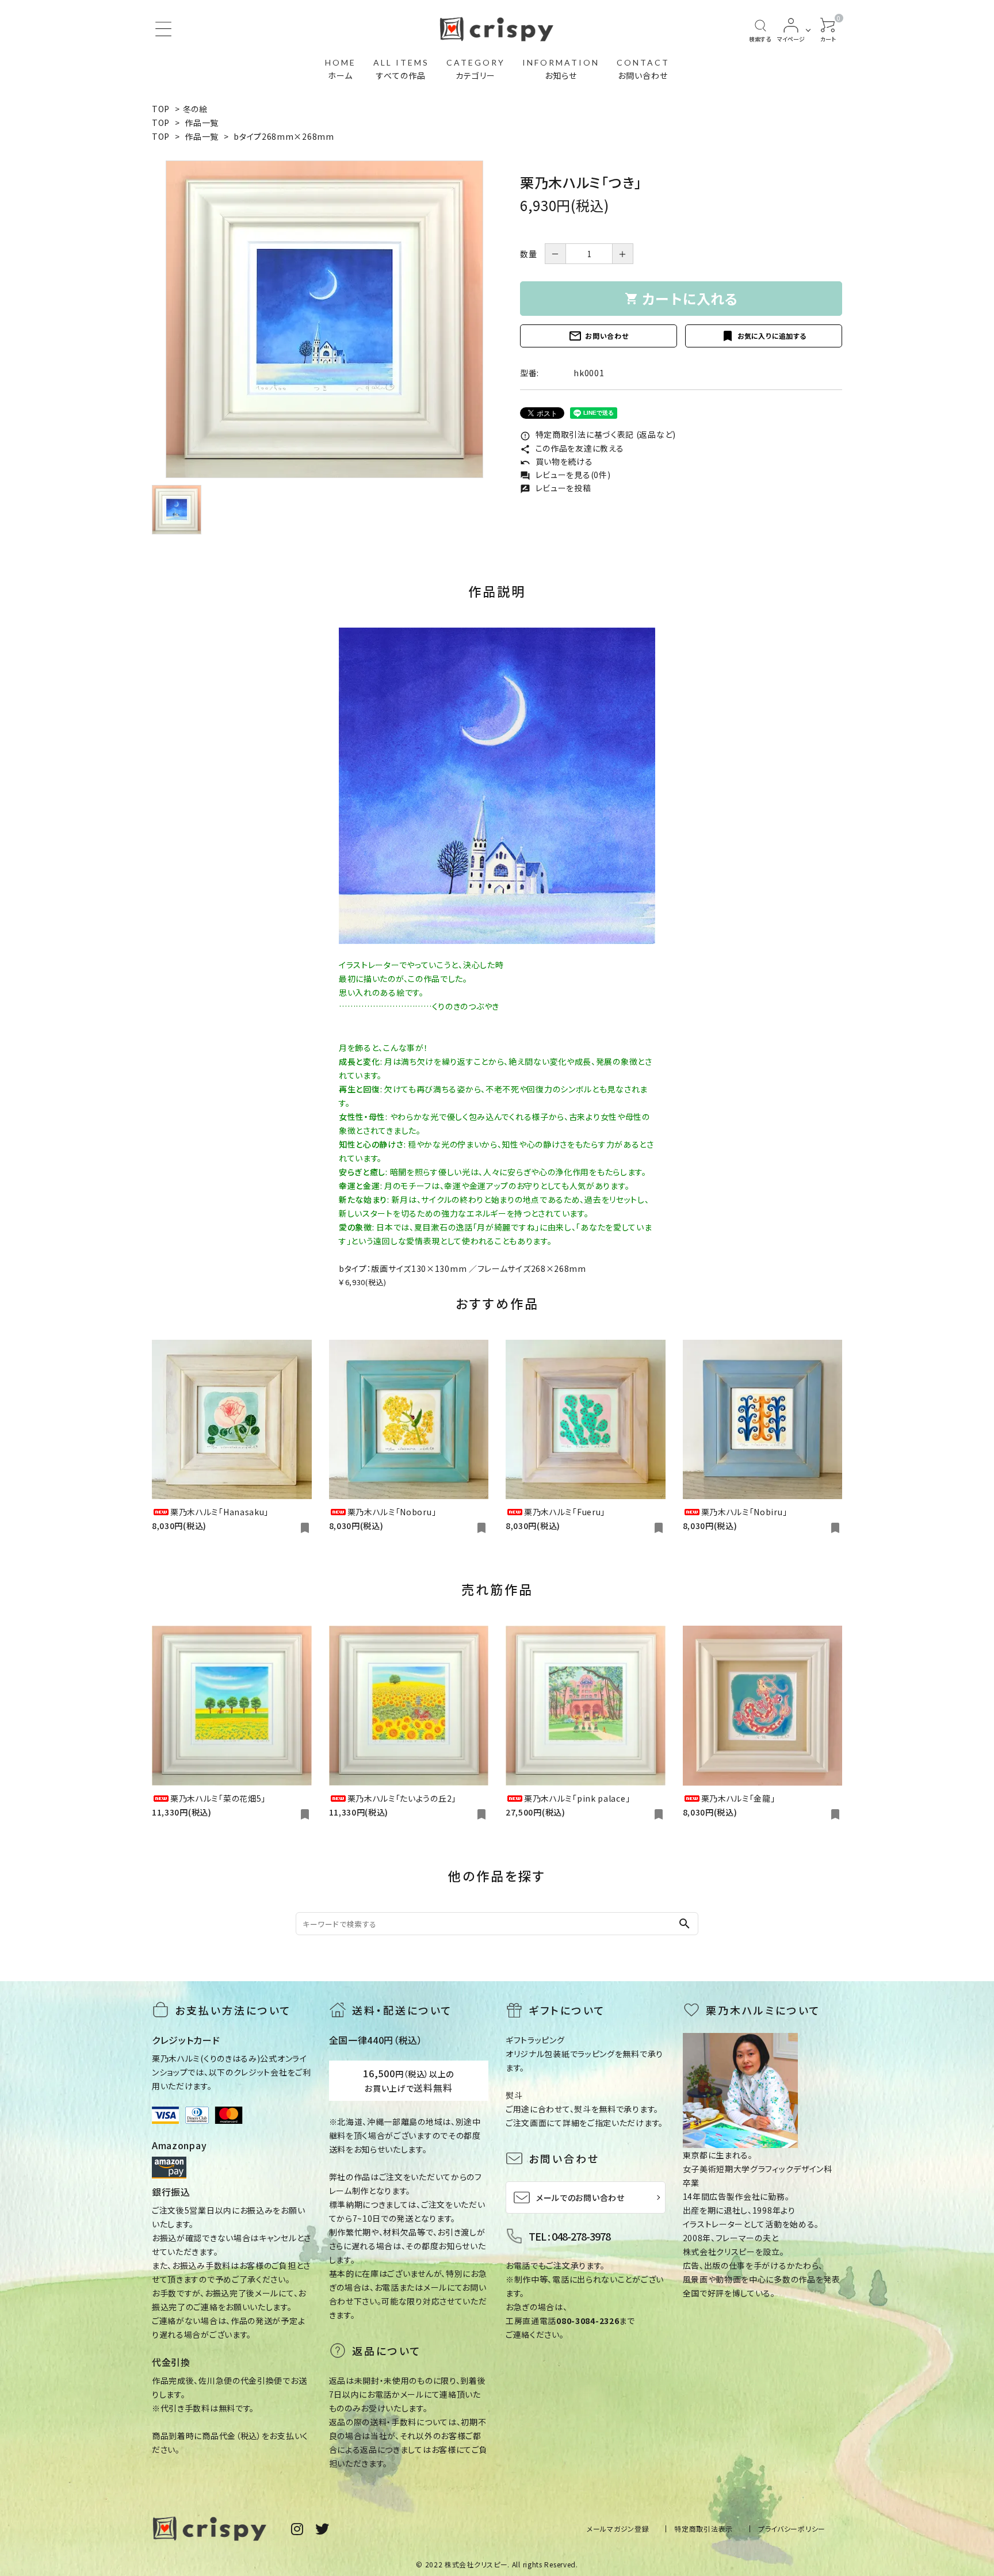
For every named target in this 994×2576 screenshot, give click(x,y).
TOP (161, 109)
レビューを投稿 (556, 488)
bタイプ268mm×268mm (288, 136)
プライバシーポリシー (792, 2529)
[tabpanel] (324, 319)
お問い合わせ (598, 336)
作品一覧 (202, 123)
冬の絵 (195, 109)
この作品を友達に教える (572, 448)
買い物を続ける (557, 461)
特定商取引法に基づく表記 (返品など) (598, 434)
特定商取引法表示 (704, 2529)
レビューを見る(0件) (565, 475)
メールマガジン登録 (618, 2529)
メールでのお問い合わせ (580, 2197)
